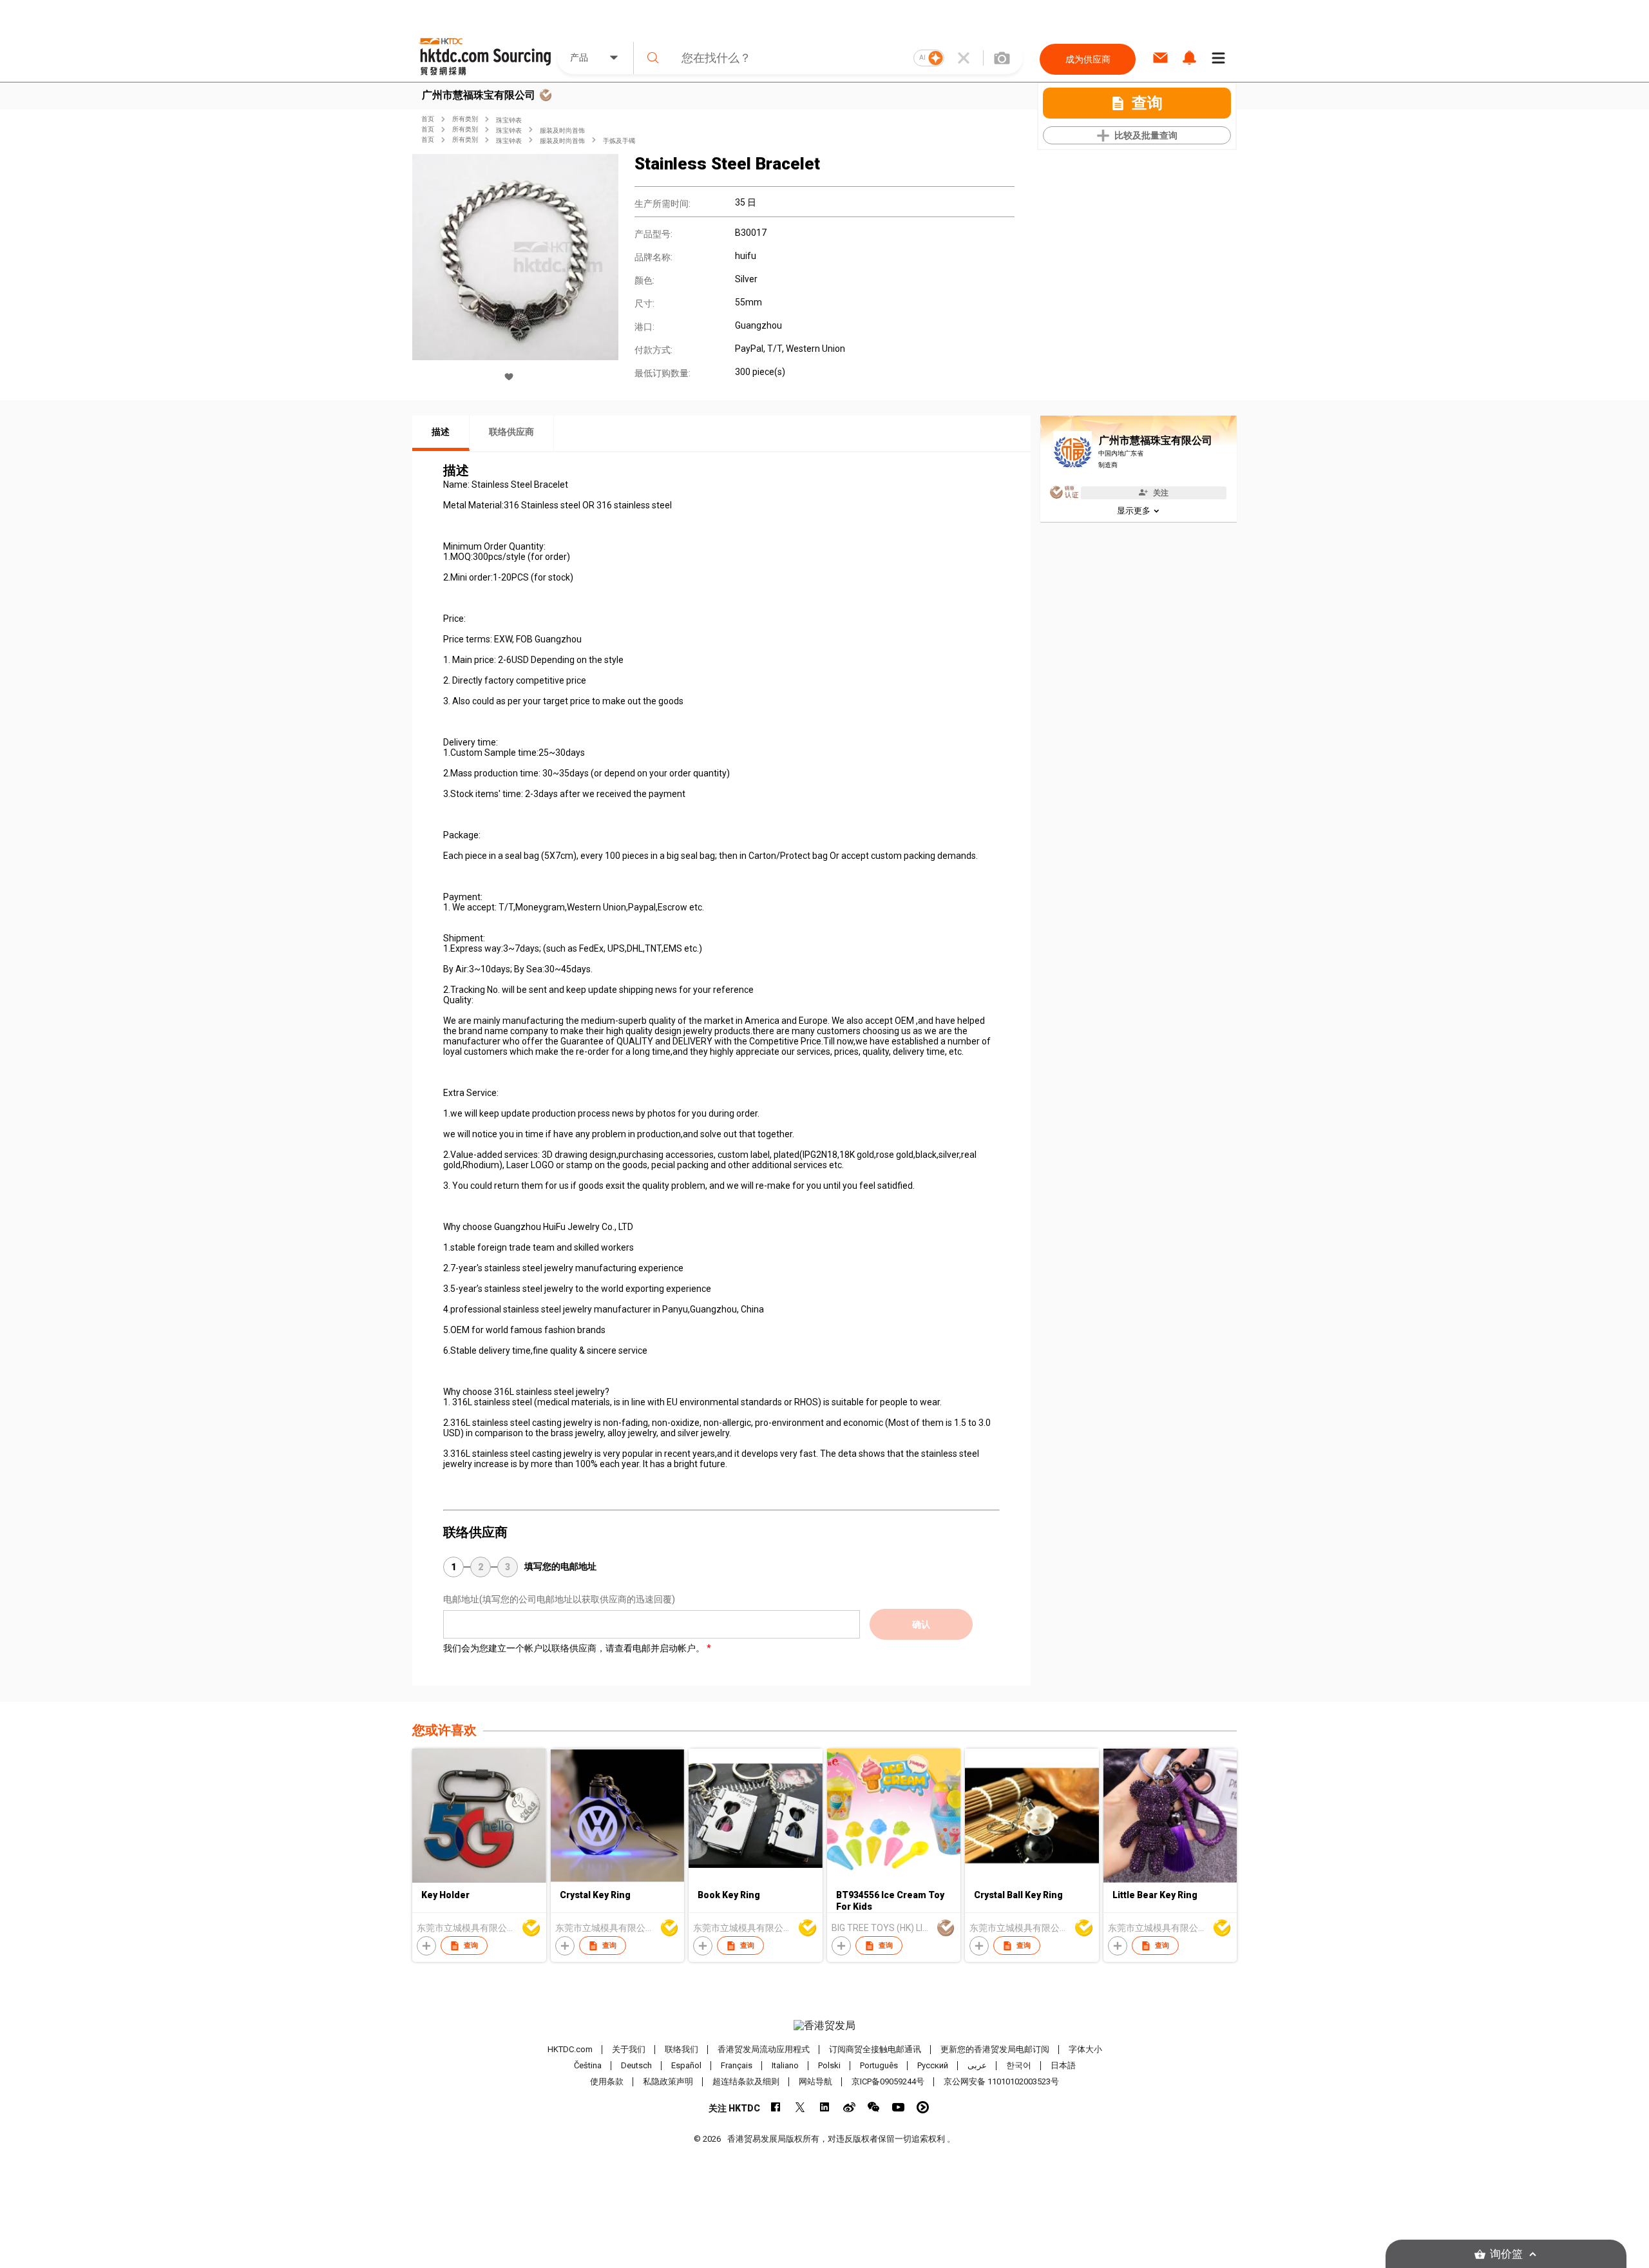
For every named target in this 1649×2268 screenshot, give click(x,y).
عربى (977, 2065)
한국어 (1019, 2065)
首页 (428, 119)
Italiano (785, 2065)
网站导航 (815, 2081)
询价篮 (1506, 2254)
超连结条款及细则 (746, 2081)
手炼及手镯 (619, 141)
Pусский (933, 2065)
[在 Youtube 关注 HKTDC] (898, 2107)
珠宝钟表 (509, 120)
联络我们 (682, 2049)
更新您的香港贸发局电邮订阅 (995, 2049)
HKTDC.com (570, 2049)
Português (879, 2065)
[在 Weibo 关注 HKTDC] (849, 2107)
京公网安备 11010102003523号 (1001, 2081)
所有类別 (465, 119)
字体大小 (1085, 2049)
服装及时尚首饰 (562, 130)
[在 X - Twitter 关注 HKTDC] (800, 2107)
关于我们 (629, 2049)
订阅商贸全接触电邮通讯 (875, 2049)
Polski (829, 2065)
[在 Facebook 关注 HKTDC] (776, 2107)
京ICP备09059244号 (888, 2081)
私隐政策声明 (668, 2081)
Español (686, 2065)
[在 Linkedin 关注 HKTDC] (825, 2107)
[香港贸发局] (824, 2026)
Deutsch (636, 2065)
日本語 (1063, 2065)
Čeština (588, 2065)
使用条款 (607, 2081)
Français (737, 2065)
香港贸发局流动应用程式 (764, 2049)
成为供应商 (1088, 59)
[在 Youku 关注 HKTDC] (923, 2107)
